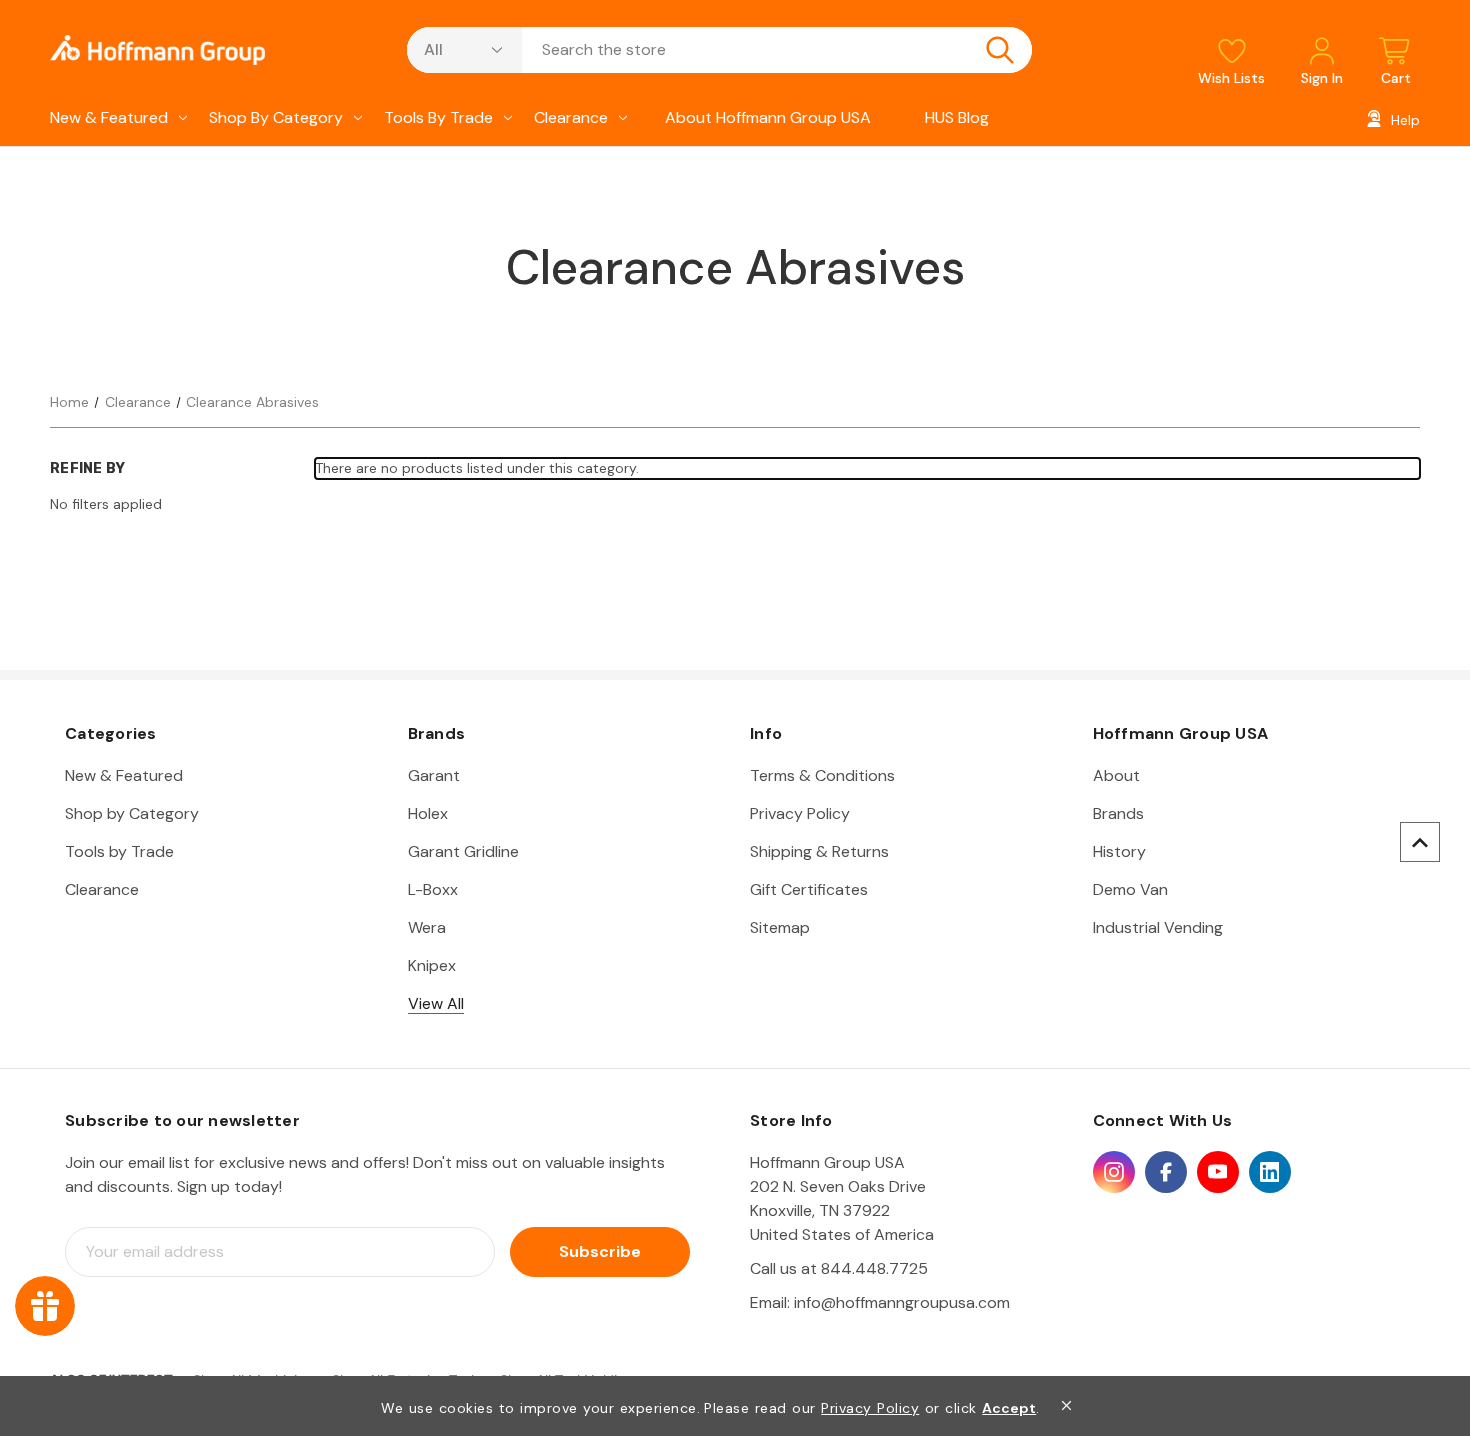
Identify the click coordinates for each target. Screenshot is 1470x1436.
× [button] (1066, 1405)
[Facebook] (1166, 1172)
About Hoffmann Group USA (768, 117)
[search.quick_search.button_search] (1000, 50)
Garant (434, 775)
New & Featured (109, 117)
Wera (427, 927)
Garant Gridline (463, 851)
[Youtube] (1218, 1172)
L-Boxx (433, 889)
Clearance (571, 117)
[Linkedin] (1270, 1172)
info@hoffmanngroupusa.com (902, 1302)
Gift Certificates (809, 889)
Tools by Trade (438, 117)
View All (436, 1003)
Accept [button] (1009, 1408)
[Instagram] (1114, 1172)
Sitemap (780, 927)
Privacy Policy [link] (870, 1408)
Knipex (432, 965)
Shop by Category (276, 117)
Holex (428, 813)
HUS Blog (957, 117)
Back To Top (1420, 842)
